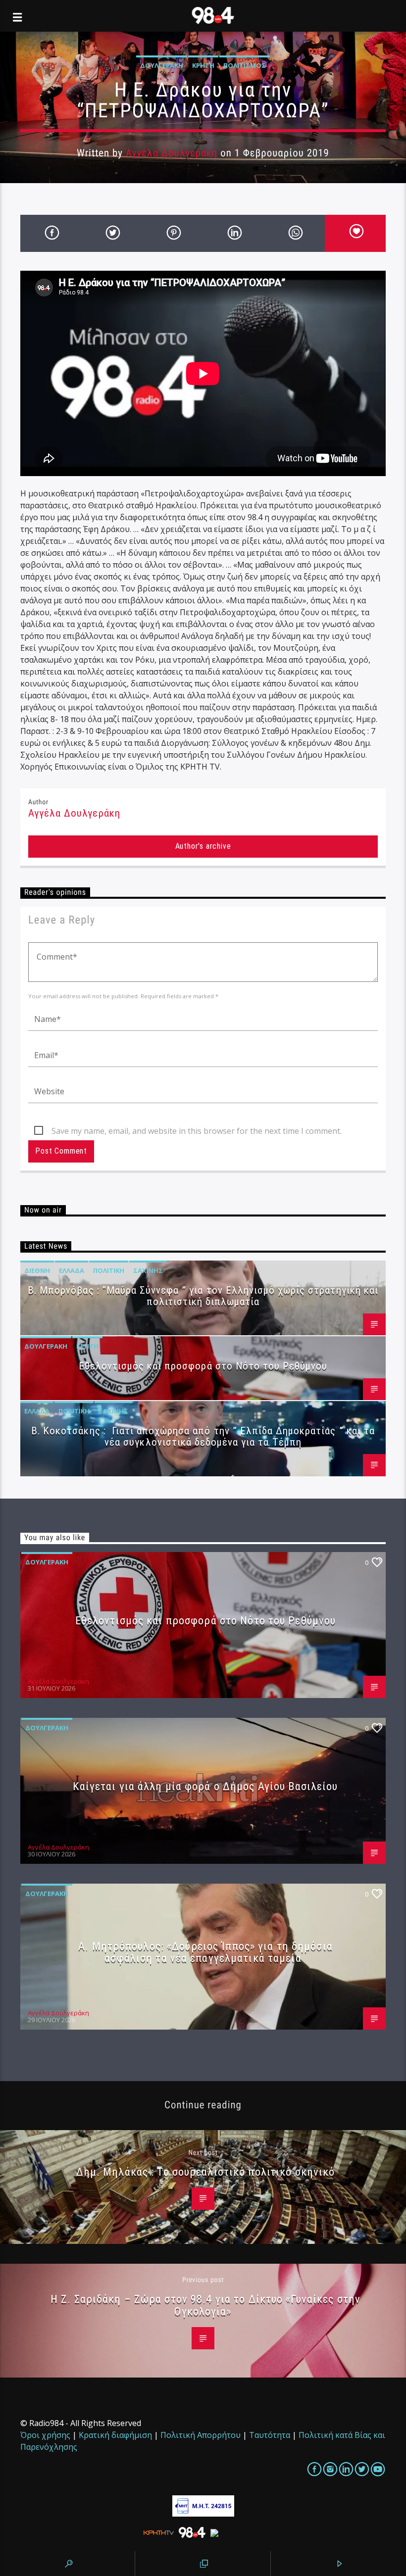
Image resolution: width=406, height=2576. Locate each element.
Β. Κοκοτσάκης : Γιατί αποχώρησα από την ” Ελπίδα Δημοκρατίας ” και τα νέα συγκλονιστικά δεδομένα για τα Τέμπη (203, 1436)
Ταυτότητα (270, 2435)
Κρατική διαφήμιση (115, 2435)
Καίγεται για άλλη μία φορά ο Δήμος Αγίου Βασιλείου (205, 1786)
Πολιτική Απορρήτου (201, 2435)
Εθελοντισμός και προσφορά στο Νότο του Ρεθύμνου (203, 1366)
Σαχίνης (148, 1270)
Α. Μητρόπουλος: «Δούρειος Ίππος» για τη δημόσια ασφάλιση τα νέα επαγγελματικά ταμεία (205, 1952)
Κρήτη (203, 65)
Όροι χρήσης (45, 2435)
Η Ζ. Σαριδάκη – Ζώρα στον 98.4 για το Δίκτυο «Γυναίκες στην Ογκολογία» (205, 2305)
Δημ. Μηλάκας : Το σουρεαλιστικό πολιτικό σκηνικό (206, 2172)
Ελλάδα (72, 1270)
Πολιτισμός (245, 65)
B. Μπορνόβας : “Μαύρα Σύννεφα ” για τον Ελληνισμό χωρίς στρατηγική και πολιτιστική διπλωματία (203, 1296)
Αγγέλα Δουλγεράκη (172, 153)
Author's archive (203, 846)
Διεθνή (37, 1270)
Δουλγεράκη (162, 65)
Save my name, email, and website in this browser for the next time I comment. (197, 1131)
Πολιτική (109, 1270)
